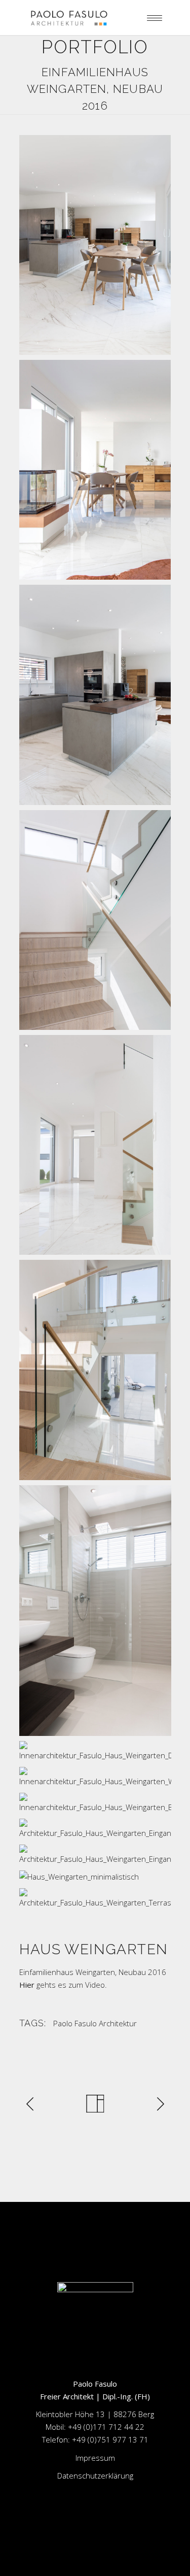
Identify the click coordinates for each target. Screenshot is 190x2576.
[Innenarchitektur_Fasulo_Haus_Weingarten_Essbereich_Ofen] (95, 470)
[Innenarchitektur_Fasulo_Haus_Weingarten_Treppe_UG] (95, 1370)
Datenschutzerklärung (95, 2475)
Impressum (95, 2458)
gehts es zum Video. (63, 1985)
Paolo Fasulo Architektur (95, 2023)
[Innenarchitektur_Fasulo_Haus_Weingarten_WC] (95, 1777)
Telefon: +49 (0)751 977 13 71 (95, 2439)
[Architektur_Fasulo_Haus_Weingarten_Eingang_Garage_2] (95, 1829)
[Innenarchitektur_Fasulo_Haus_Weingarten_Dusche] (95, 1751)
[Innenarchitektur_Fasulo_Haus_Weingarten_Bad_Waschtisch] (95, 1803)
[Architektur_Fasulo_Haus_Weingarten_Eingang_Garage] (95, 1855)
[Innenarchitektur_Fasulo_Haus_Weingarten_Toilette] (95, 1611)
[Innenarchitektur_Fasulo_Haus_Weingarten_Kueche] (95, 695)
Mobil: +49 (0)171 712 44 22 (95, 2427)
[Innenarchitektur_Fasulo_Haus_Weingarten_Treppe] (95, 920)
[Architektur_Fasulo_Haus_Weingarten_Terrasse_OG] (95, 1899)
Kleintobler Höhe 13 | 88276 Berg (95, 2414)
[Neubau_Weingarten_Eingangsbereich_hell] (95, 1145)
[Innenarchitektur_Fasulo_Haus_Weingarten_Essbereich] (95, 245)
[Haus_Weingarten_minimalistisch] (95, 1877)
